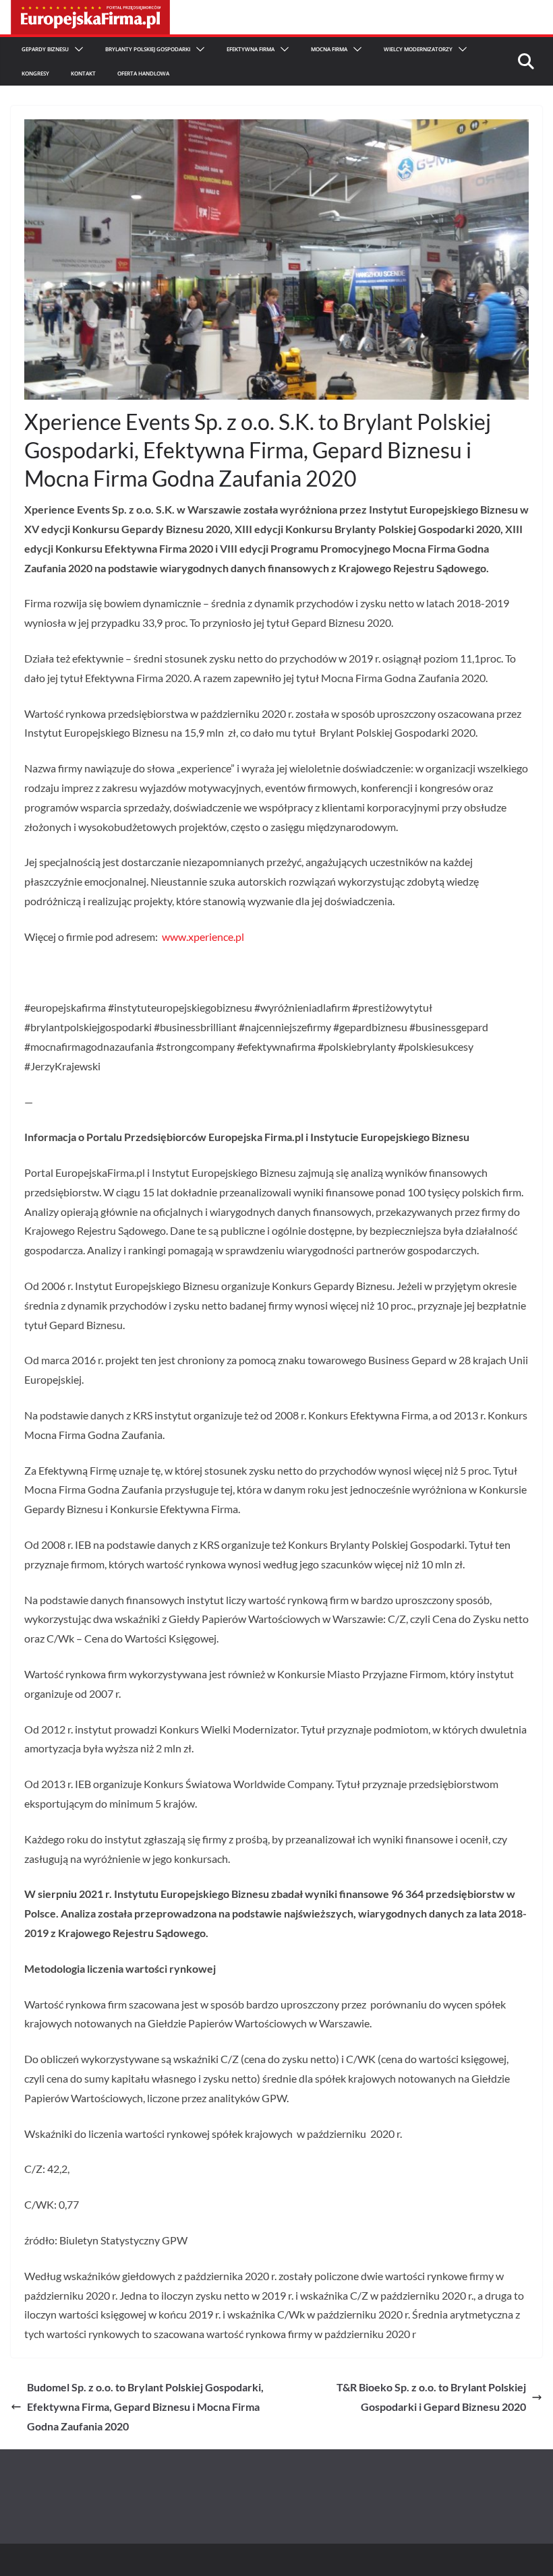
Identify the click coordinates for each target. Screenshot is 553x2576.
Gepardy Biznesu (45, 49)
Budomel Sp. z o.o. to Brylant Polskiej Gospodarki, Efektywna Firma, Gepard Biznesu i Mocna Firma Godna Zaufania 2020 (145, 2406)
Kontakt (83, 73)
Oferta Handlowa (143, 73)
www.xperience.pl (203, 937)
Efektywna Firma (251, 49)
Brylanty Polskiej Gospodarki (148, 49)
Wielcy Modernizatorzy (418, 49)
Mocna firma (329, 49)
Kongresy (35, 73)
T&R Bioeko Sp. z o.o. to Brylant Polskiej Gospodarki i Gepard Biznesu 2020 (431, 2397)
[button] (76, 49)
